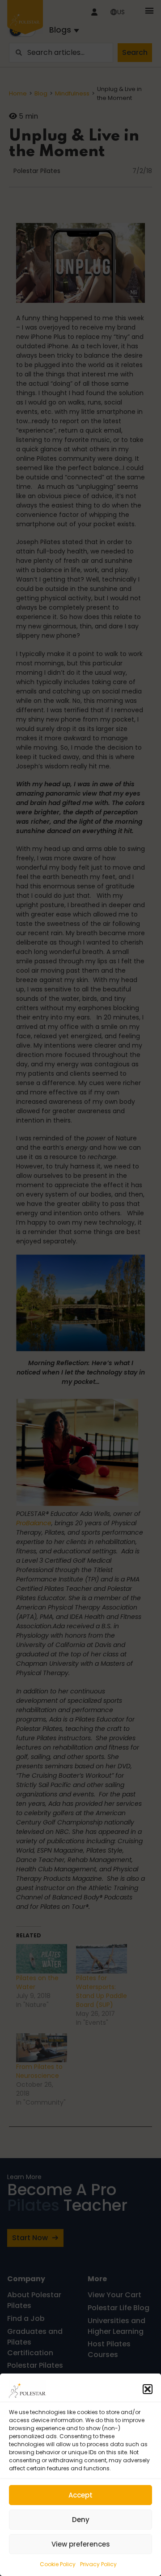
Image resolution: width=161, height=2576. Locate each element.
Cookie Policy (58, 2564)
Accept (80, 2495)
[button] (148, 2389)
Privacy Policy (98, 2564)
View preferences (81, 2544)
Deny (81, 2520)
